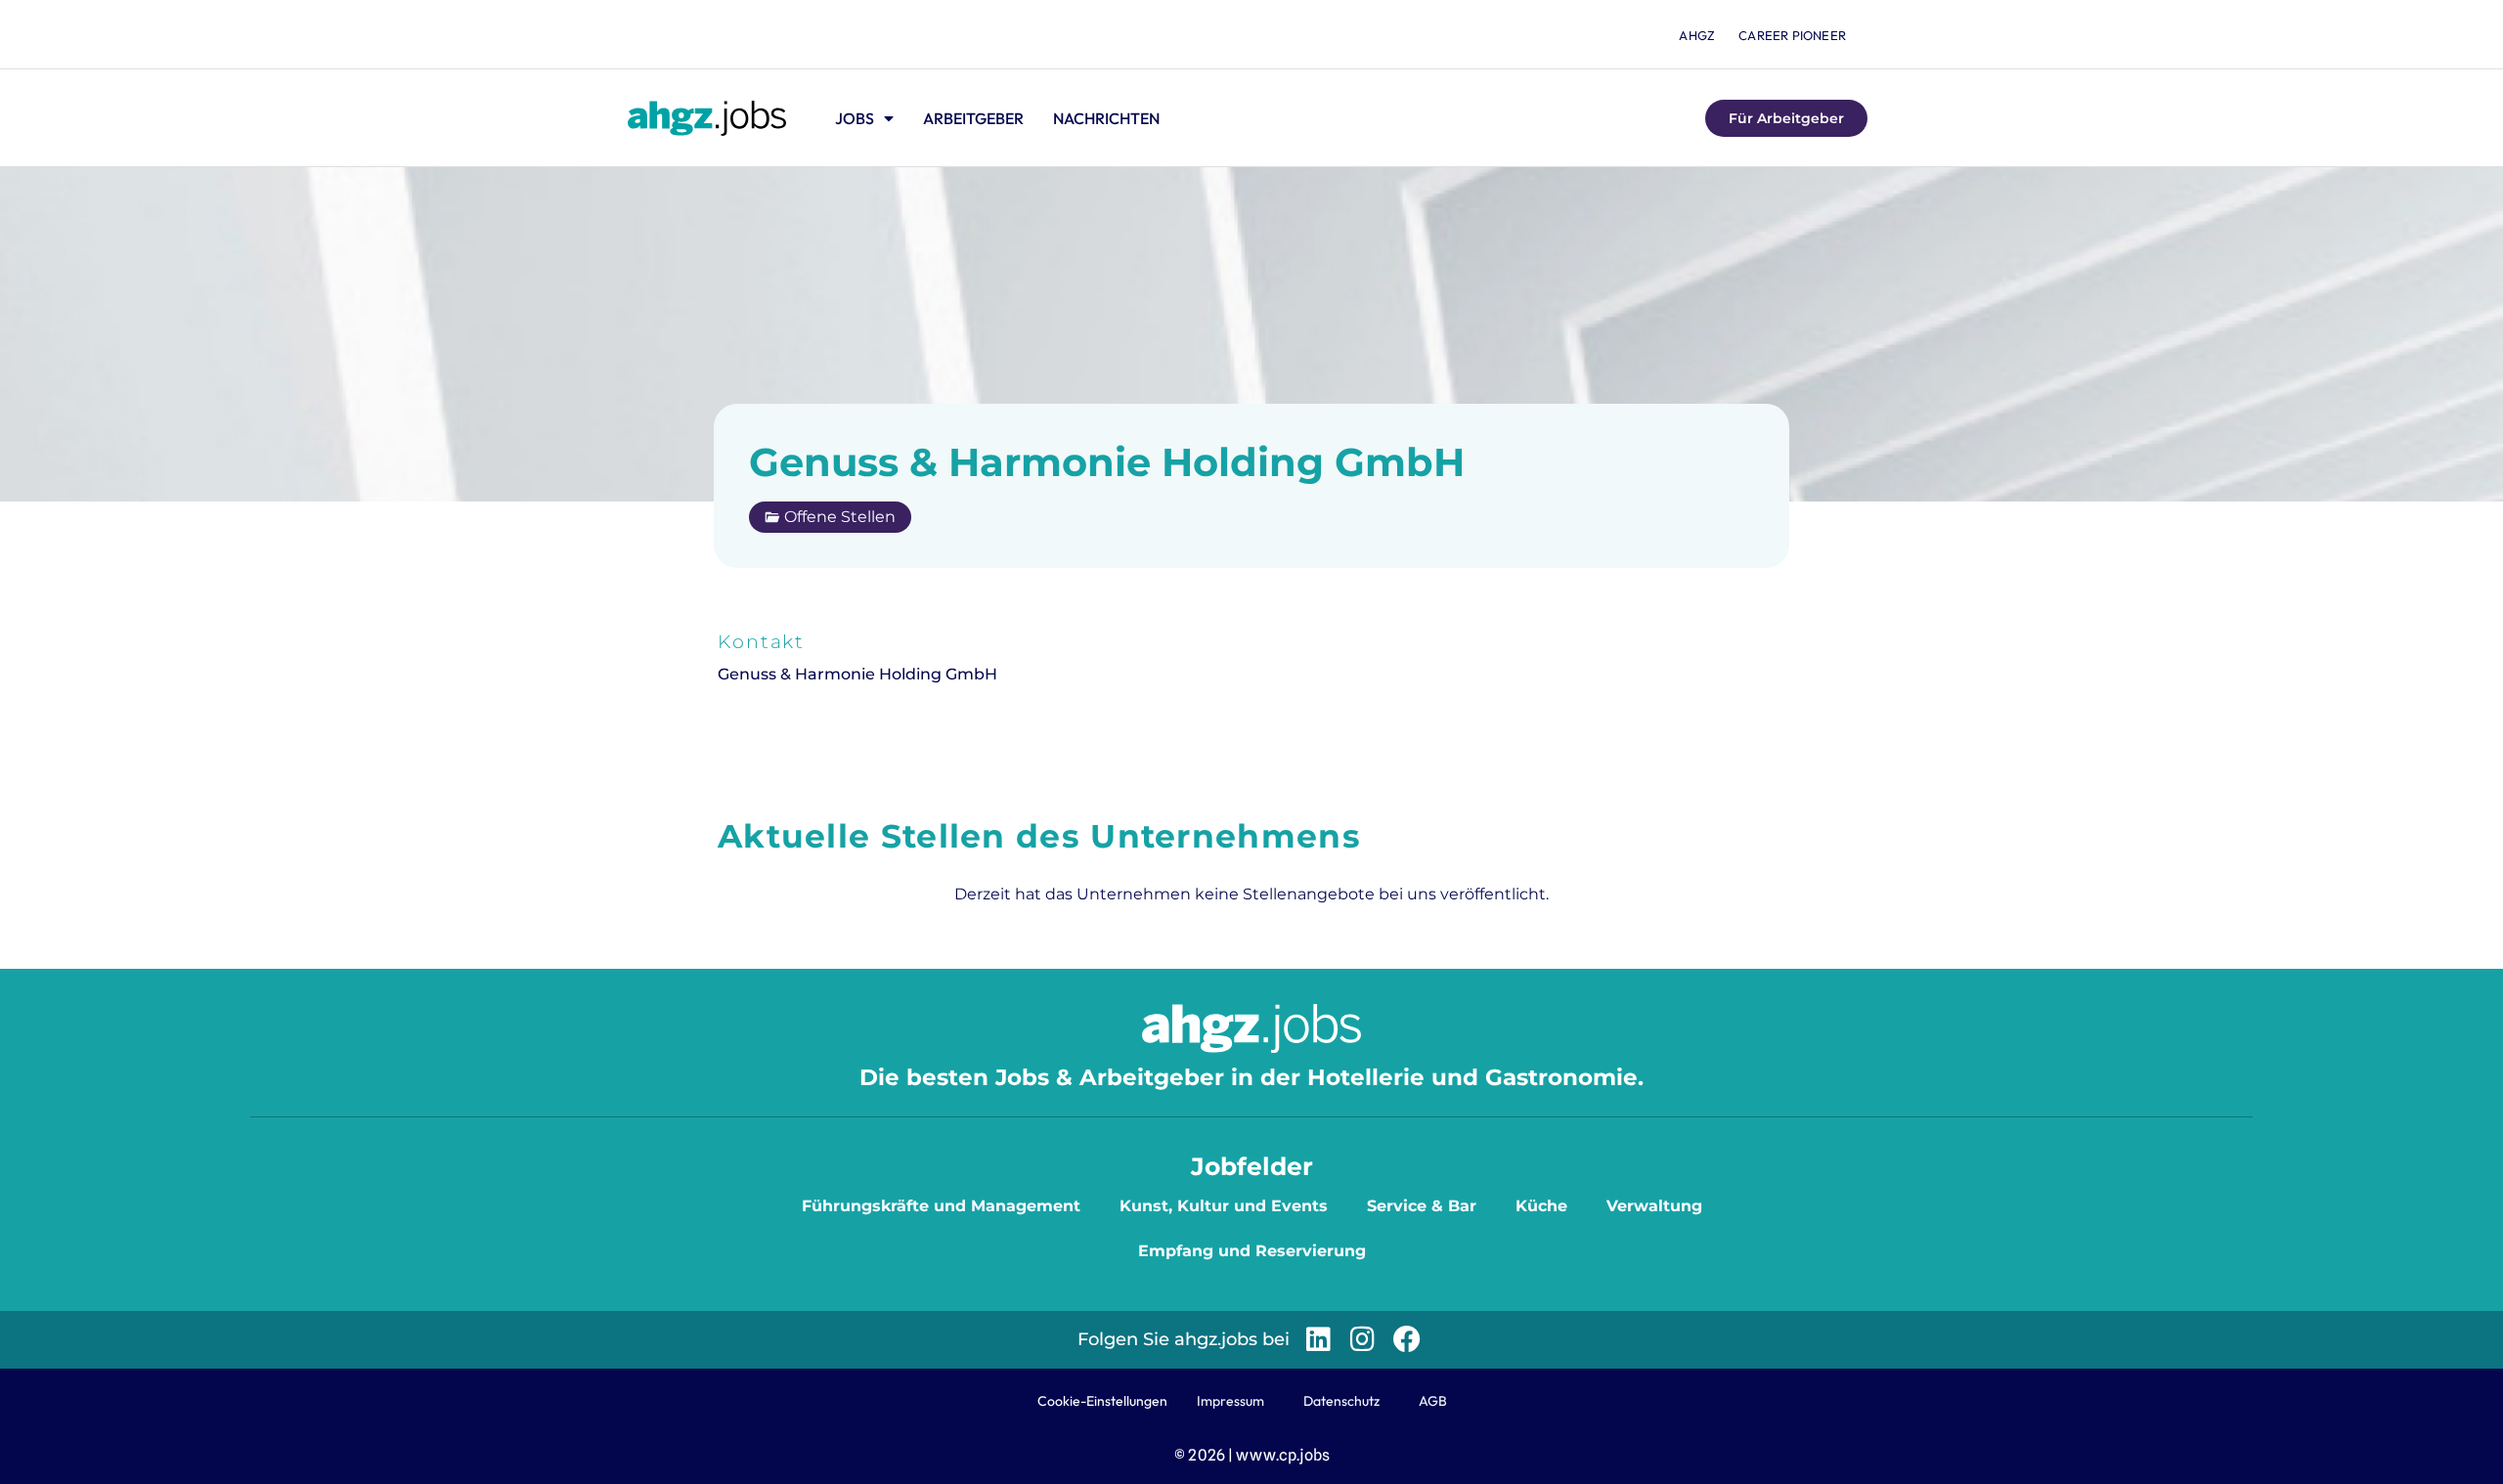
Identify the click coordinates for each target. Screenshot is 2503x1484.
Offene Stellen (840, 517)
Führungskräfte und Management (941, 1206)
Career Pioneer (1792, 35)
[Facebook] (1406, 1340)
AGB (1433, 1401)
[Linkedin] (1318, 1340)
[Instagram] (1362, 1340)
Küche (1541, 1206)
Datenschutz (1341, 1401)
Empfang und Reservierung (1252, 1251)
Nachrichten (1106, 118)
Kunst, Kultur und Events (1224, 1206)
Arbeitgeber (973, 118)
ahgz (1697, 35)
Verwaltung (1654, 1206)
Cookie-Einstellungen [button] (1102, 1401)
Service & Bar (1422, 1206)
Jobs (855, 118)
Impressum (1230, 1401)
